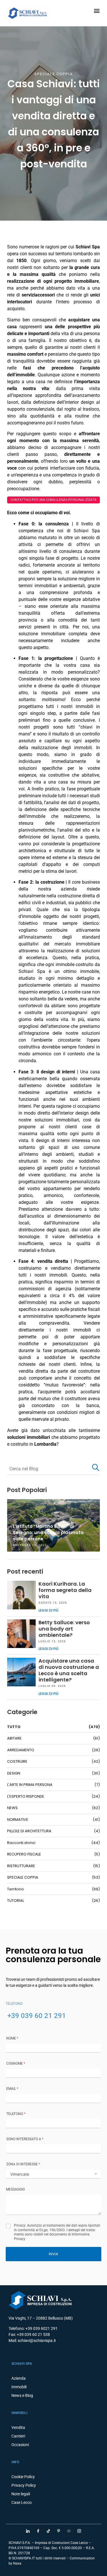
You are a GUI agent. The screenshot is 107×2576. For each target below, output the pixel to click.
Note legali (21, 2494)
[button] (97, 10)
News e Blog (22, 2395)
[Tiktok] (49, 2531)
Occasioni (20, 2445)
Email (12, 2089)
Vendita (18, 2427)
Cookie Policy (23, 2477)
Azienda (19, 2378)
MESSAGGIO (15, 2189)
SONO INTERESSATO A (25, 2139)
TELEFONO (16, 2114)
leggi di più (49, 1610)
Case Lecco (22, 2502)
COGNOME (16, 2063)
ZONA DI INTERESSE (23, 2164)
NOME (12, 2038)
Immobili (19, 2387)
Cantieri (18, 2436)
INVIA (53, 2254)
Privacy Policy (24, 2485)
